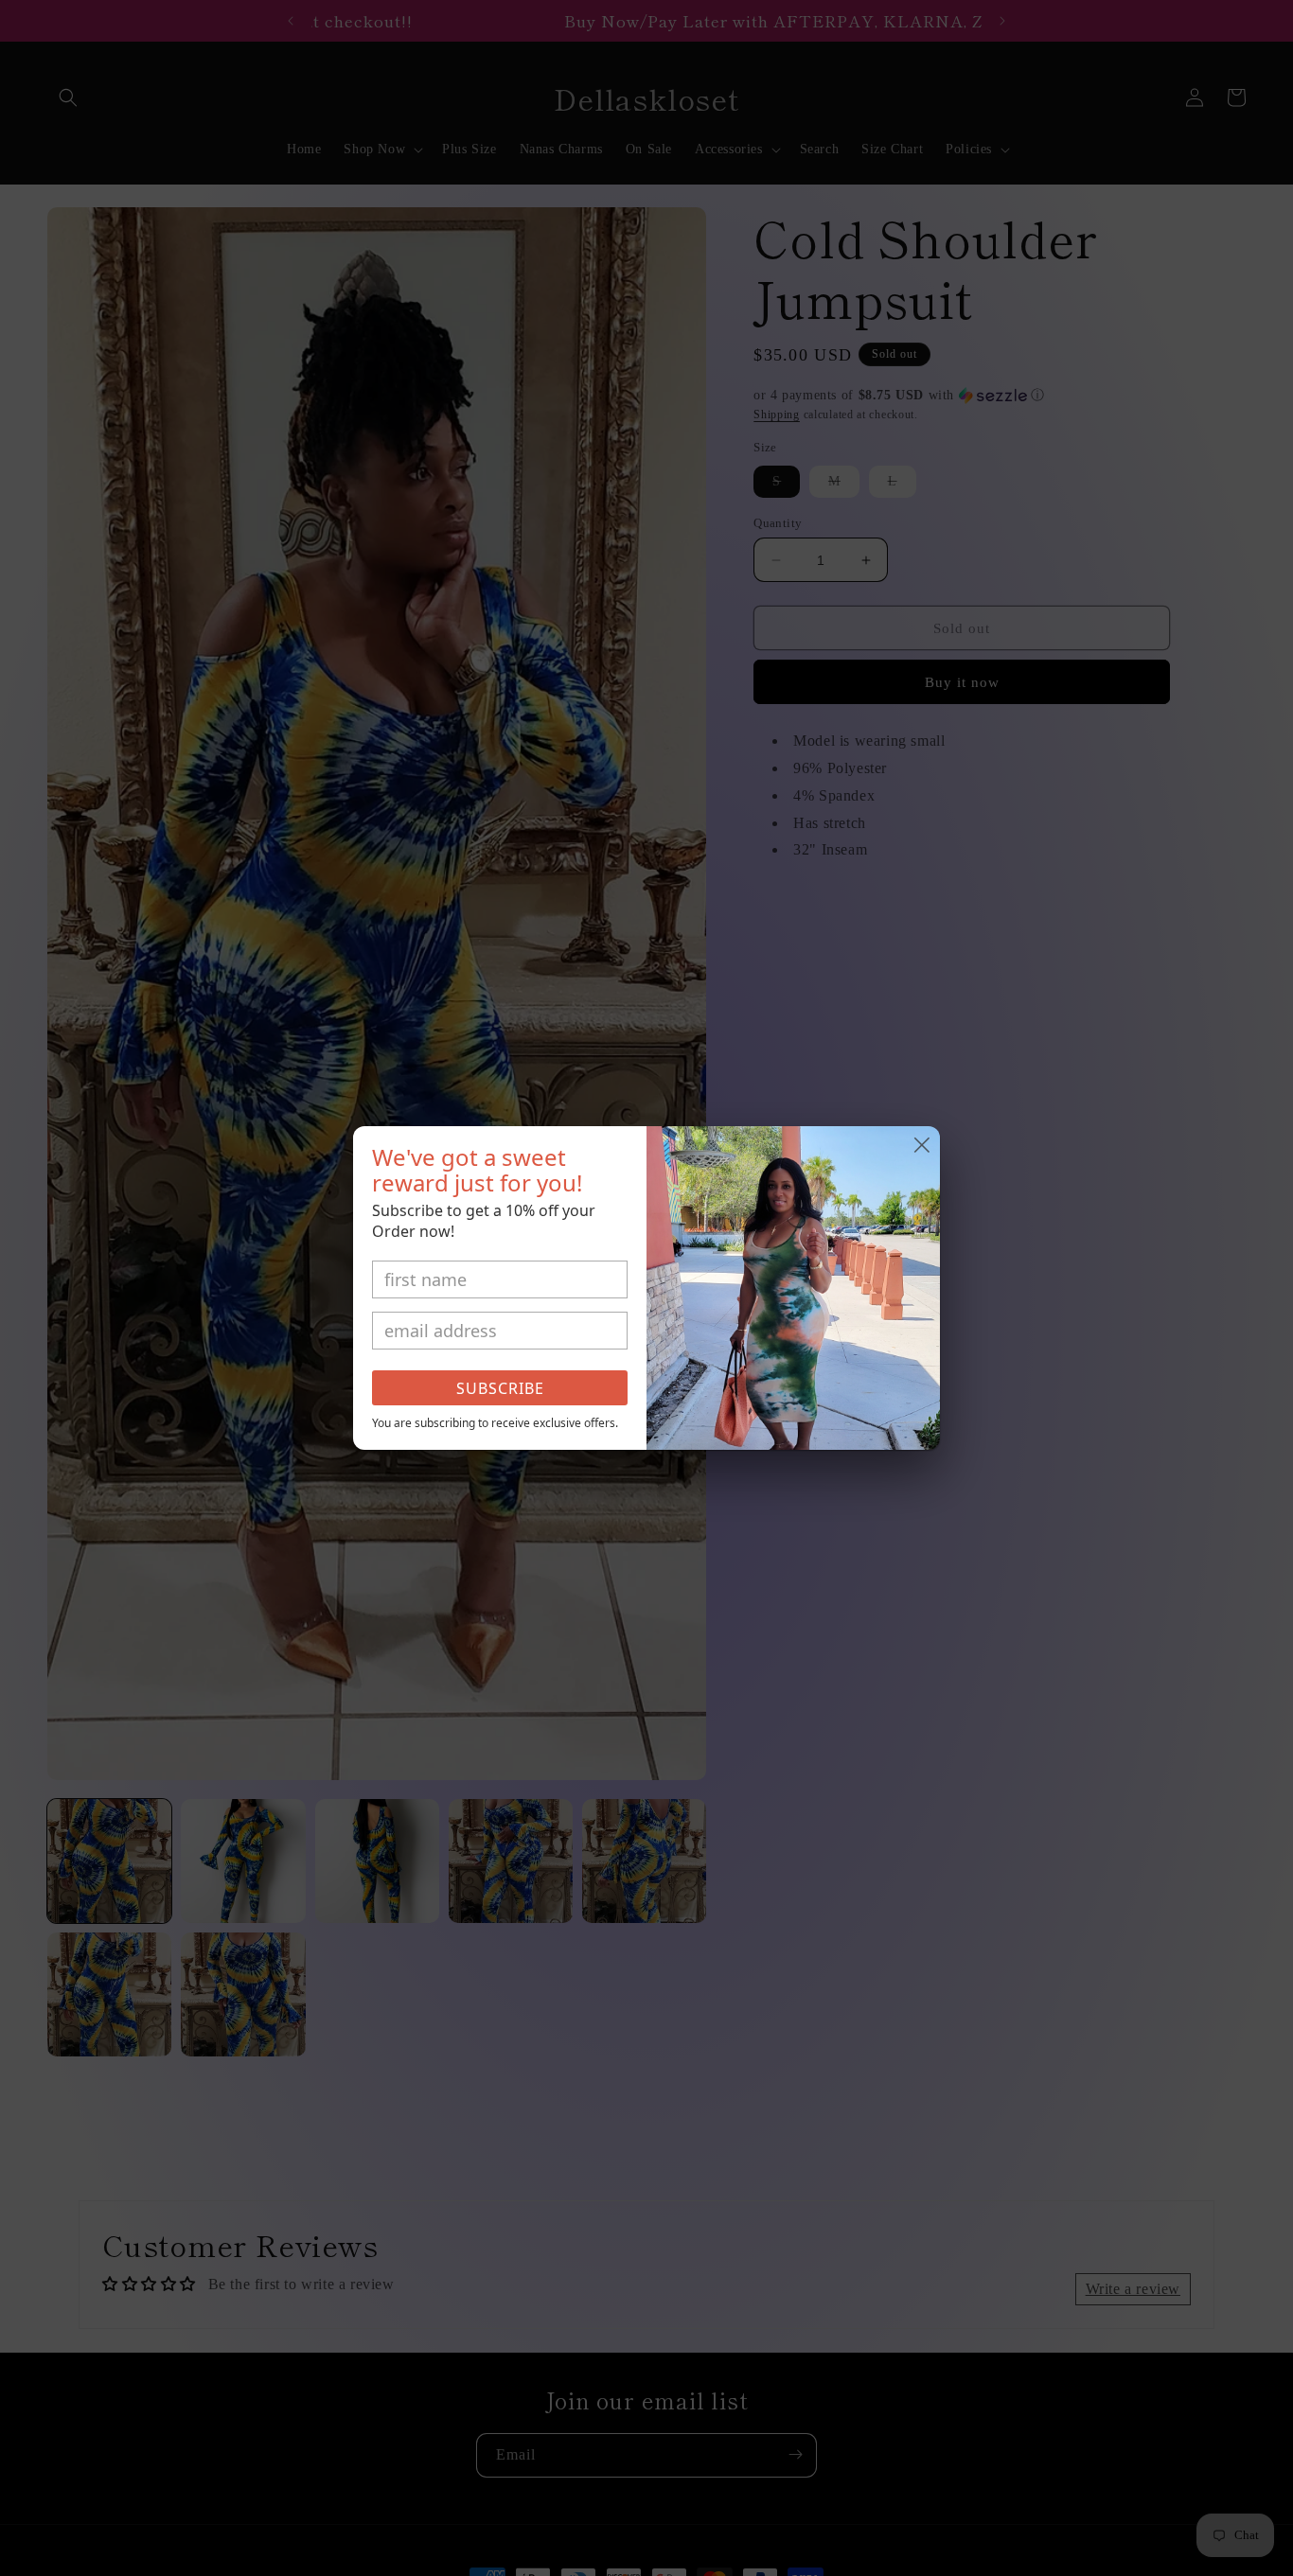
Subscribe (500, 1388)
